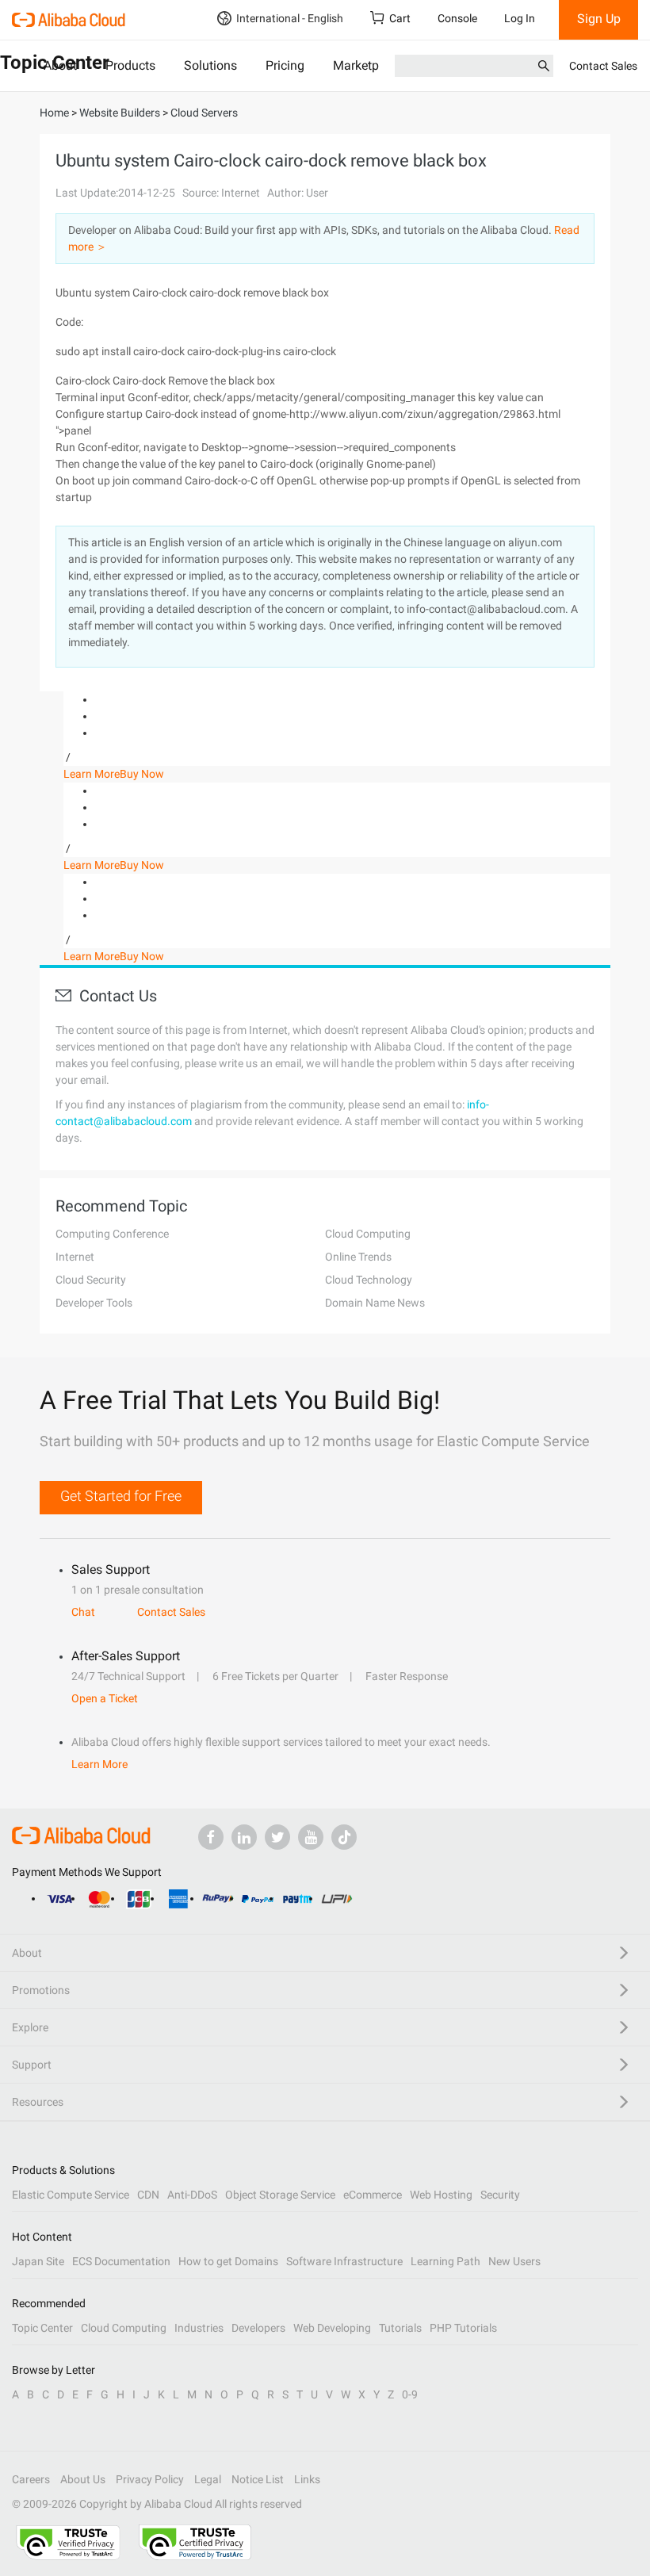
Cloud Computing (368, 1234)
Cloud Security (91, 1280)
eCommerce (373, 2195)
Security (500, 2195)
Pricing (285, 65)
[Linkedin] (244, 1837)
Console (457, 18)
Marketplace (367, 65)
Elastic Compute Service (71, 2195)
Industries (199, 2328)
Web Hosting (441, 2195)
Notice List (258, 2479)
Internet (75, 1257)
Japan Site (38, 2261)
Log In (520, 18)
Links (307, 2479)
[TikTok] (344, 1837)
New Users (514, 2261)
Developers (258, 2328)
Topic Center (42, 2328)
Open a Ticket (105, 1698)
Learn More (92, 774)
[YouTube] (311, 1837)
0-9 (410, 2394)
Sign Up (599, 19)
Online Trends (358, 1257)
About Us (83, 2479)
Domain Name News (375, 1303)
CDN (148, 2195)
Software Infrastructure (344, 2261)
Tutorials (400, 2328)
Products (130, 65)
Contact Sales (603, 66)
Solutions (210, 65)
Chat (83, 1612)
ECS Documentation (121, 2261)
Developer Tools (94, 1303)
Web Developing (332, 2328)
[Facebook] (211, 1837)
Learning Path (445, 2261)
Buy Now (142, 774)
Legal (208, 2479)
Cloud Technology (369, 1280)
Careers (31, 2479)
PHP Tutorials (463, 2328)
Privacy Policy (150, 2479)
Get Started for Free (121, 1496)
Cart (400, 18)
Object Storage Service (280, 2195)
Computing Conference (112, 1234)
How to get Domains (228, 2261)
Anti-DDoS (192, 2195)
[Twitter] (277, 1837)
